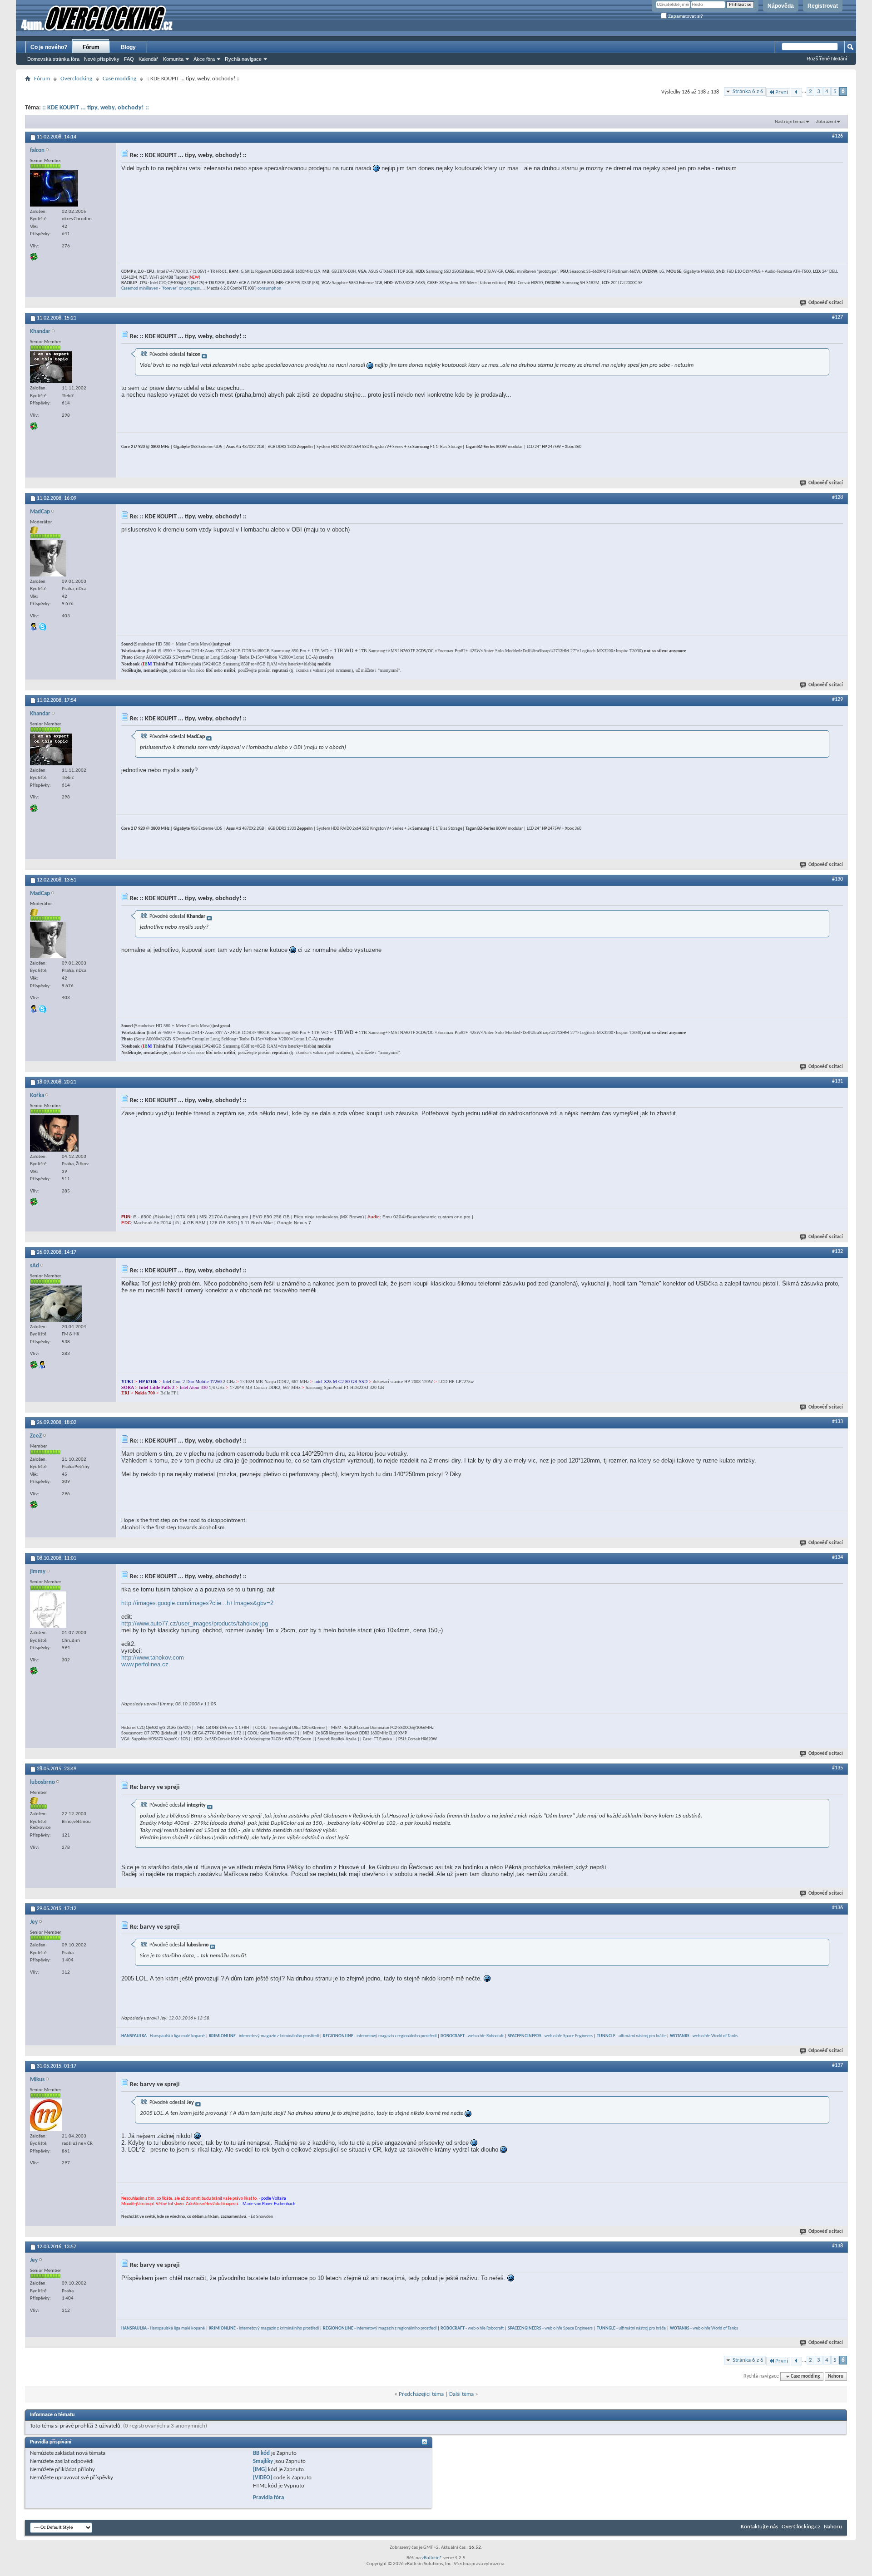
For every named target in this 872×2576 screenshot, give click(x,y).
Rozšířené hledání (827, 59)
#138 (837, 2246)
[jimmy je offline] (48, 1610)
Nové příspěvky (102, 59)
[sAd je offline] (56, 1304)
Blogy (128, 47)
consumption (269, 288)
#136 (837, 1908)
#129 (837, 699)
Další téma (461, 2394)
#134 (837, 1557)
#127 (837, 317)
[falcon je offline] (54, 188)
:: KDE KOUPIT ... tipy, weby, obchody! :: (96, 108)
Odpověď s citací (826, 303)
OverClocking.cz (801, 2527)
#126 (837, 136)
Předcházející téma (421, 2394)
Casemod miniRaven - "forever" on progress (161, 288)
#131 (837, 1081)
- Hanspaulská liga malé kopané (163, 2036)
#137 (837, 2065)
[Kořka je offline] (54, 1133)
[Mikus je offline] (46, 2115)
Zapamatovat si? (685, 16)
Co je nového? (49, 47)
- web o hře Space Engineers (550, 2036)
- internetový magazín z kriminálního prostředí (264, 2036)
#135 (837, 1768)
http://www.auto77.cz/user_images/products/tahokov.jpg (195, 1623)
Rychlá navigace (243, 59)
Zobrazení (826, 122)
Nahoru (836, 2377)
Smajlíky (263, 2461)
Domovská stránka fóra (53, 59)
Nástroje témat (790, 122)
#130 (837, 879)
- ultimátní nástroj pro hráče (631, 2036)
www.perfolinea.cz (145, 1664)
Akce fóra (204, 59)
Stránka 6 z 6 (748, 91)
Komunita (173, 59)
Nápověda (781, 6)
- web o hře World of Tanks (704, 2036)
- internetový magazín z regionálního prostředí (380, 2036)
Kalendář (148, 59)
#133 (837, 1422)
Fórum (91, 47)
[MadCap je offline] (48, 558)
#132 (837, 1251)
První (782, 92)
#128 (837, 497)
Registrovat (823, 6)
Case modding (119, 79)
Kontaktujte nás (759, 2527)
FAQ (129, 59)
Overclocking (76, 79)
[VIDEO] (263, 2478)
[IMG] (260, 2470)
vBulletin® (432, 2558)
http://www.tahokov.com (153, 1657)
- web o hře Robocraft (472, 2036)
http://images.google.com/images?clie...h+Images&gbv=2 (197, 1603)
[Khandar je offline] (51, 367)
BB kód (261, 2453)
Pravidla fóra (268, 2498)
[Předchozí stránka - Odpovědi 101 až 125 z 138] (796, 92)
